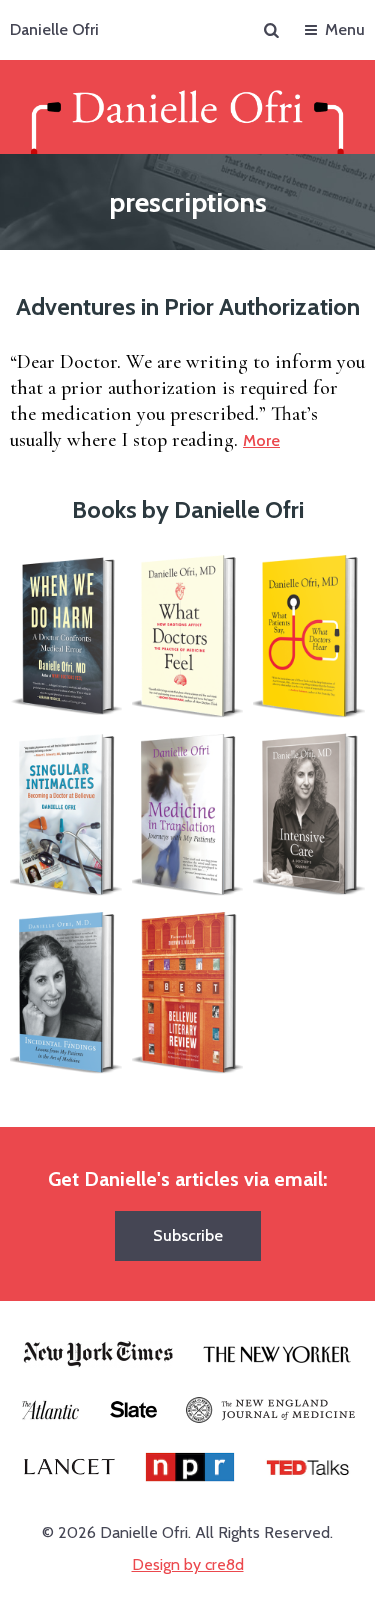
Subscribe (188, 1235)
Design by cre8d (188, 1564)
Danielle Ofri (54, 29)
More (261, 440)
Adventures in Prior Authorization (188, 306)
